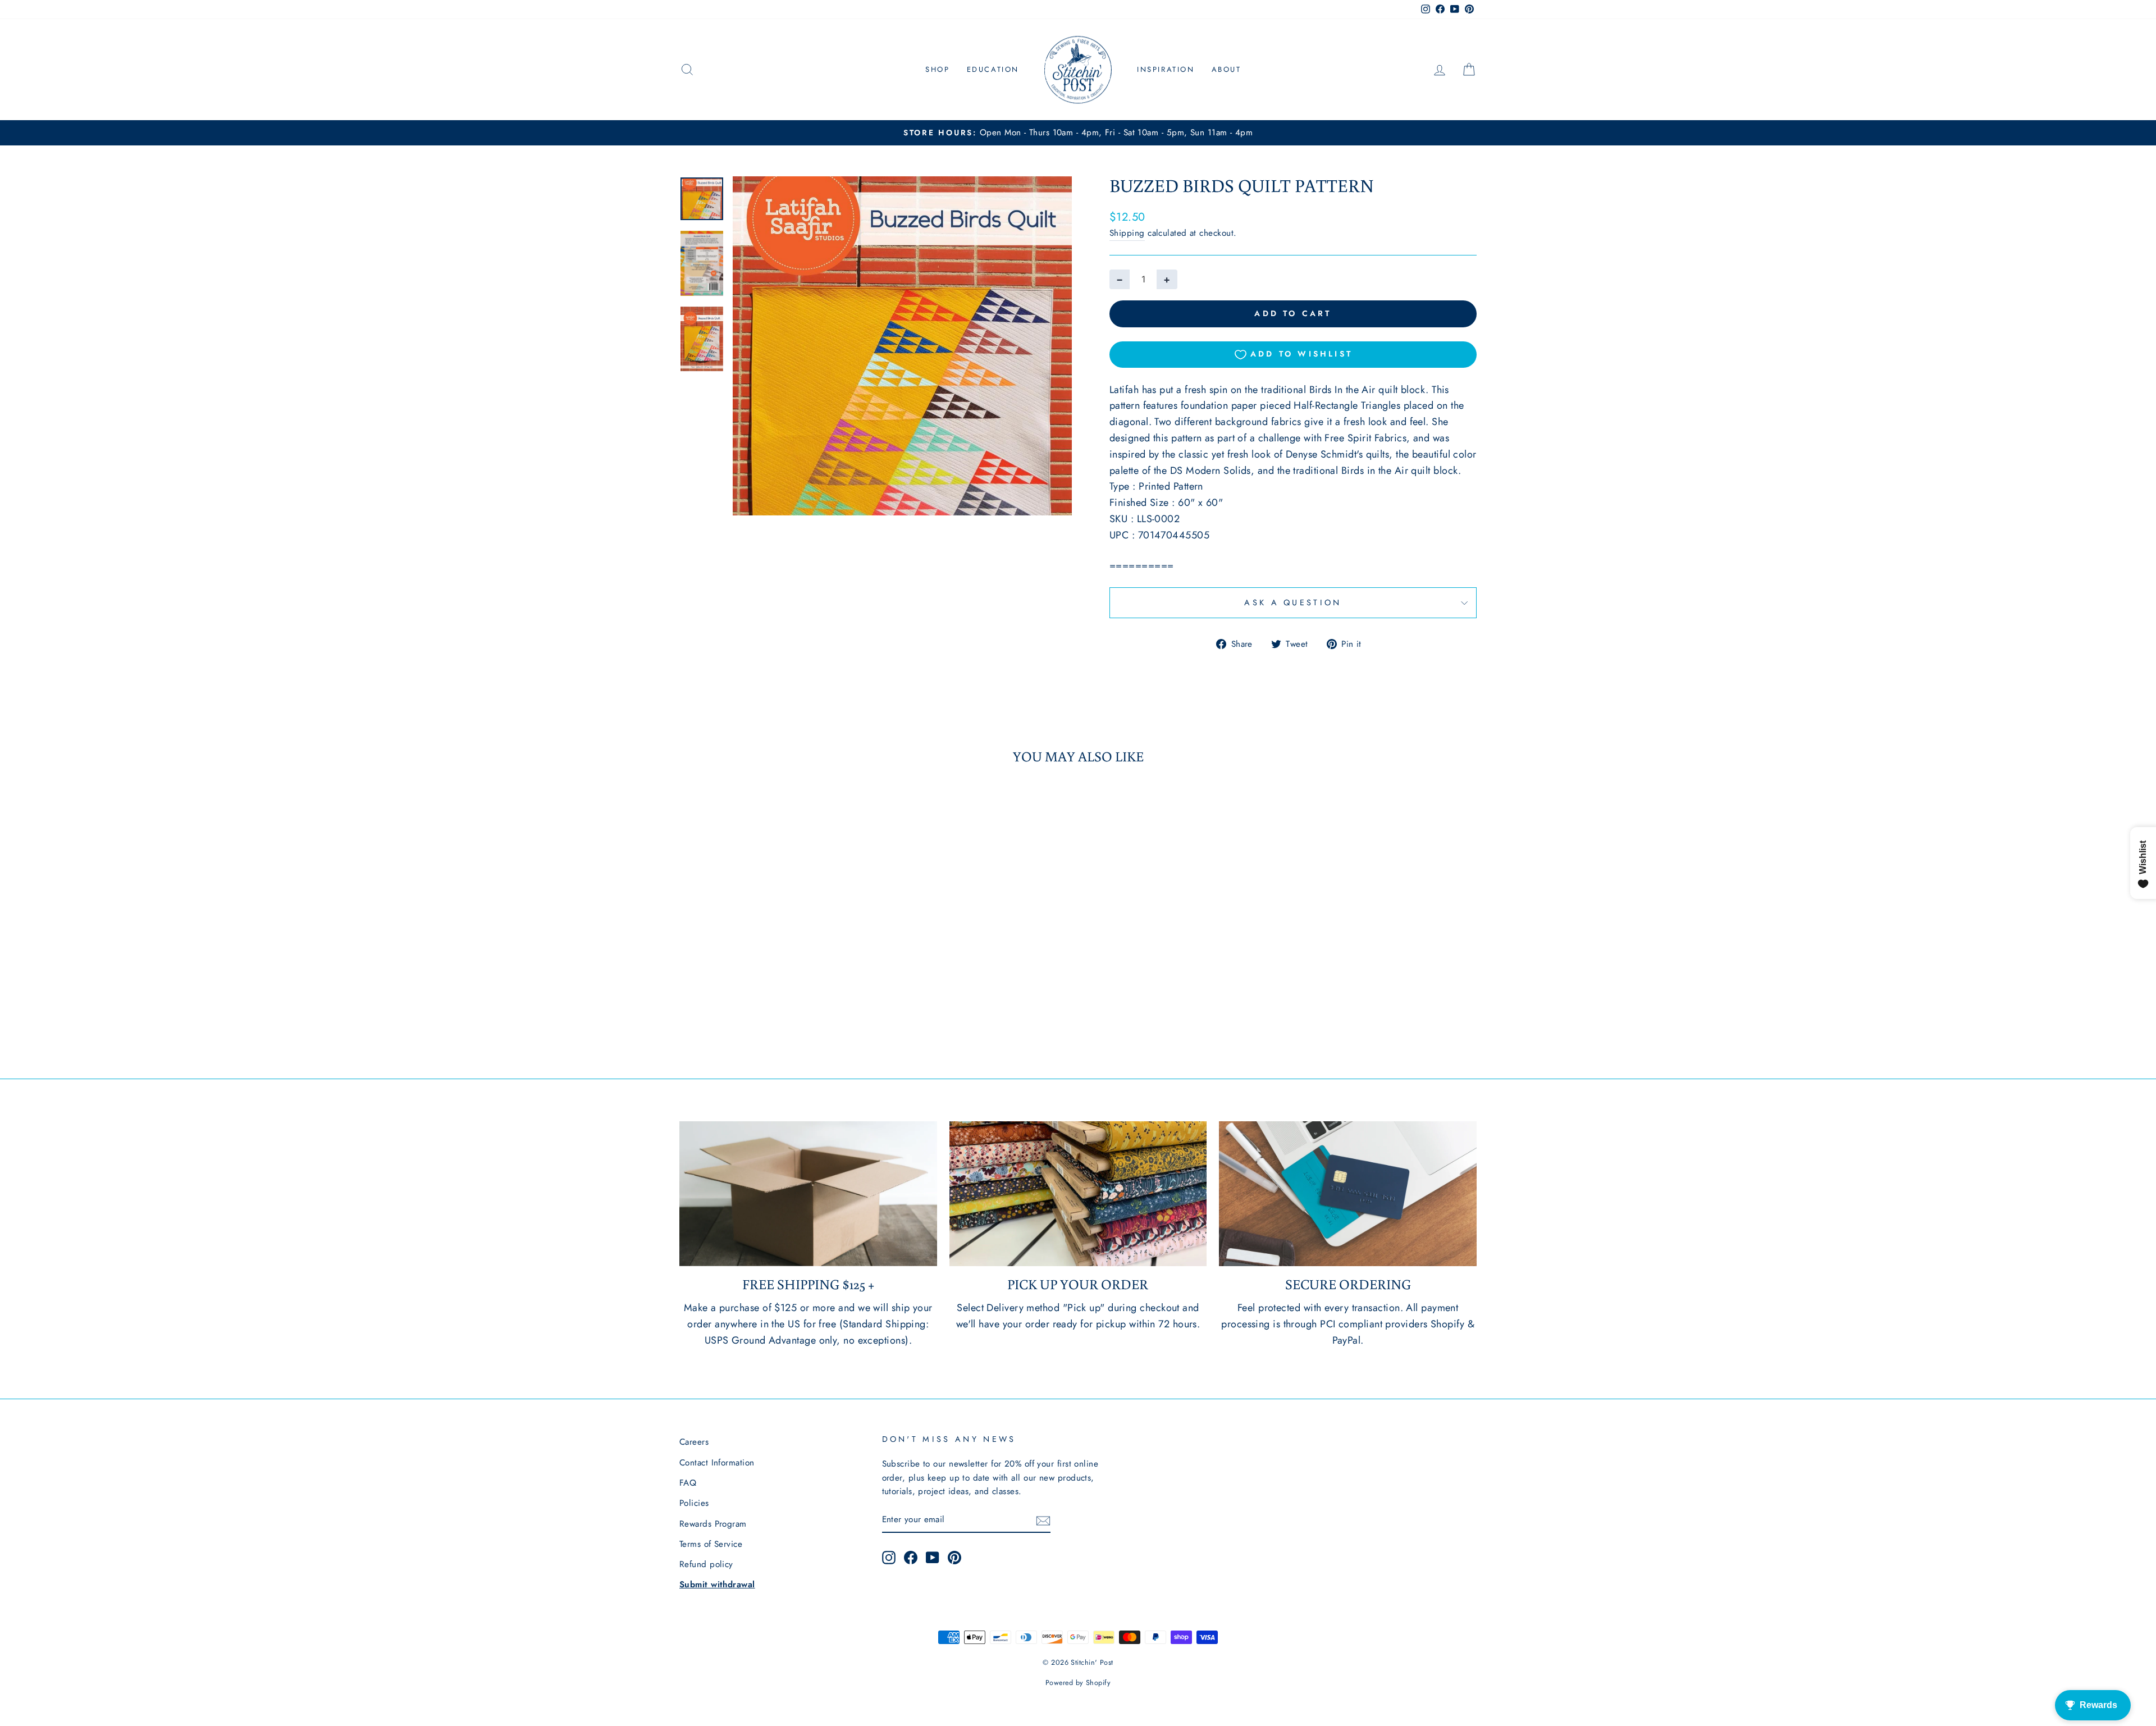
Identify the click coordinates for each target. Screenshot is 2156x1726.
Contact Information (717, 1463)
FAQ (688, 1483)
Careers (694, 1442)
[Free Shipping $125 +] (808, 1194)
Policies (694, 1503)
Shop (937, 69)
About (1227, 69)
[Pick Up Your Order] (1078, 1194)
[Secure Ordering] (1348, 1194)
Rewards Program (713, 1524)
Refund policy (706, 1564)
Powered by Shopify (1078, 1683)
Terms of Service (711, 1544)
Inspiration (1166, 69)
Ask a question (1293, 602)
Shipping (1127, 233)
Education (993, 69)
